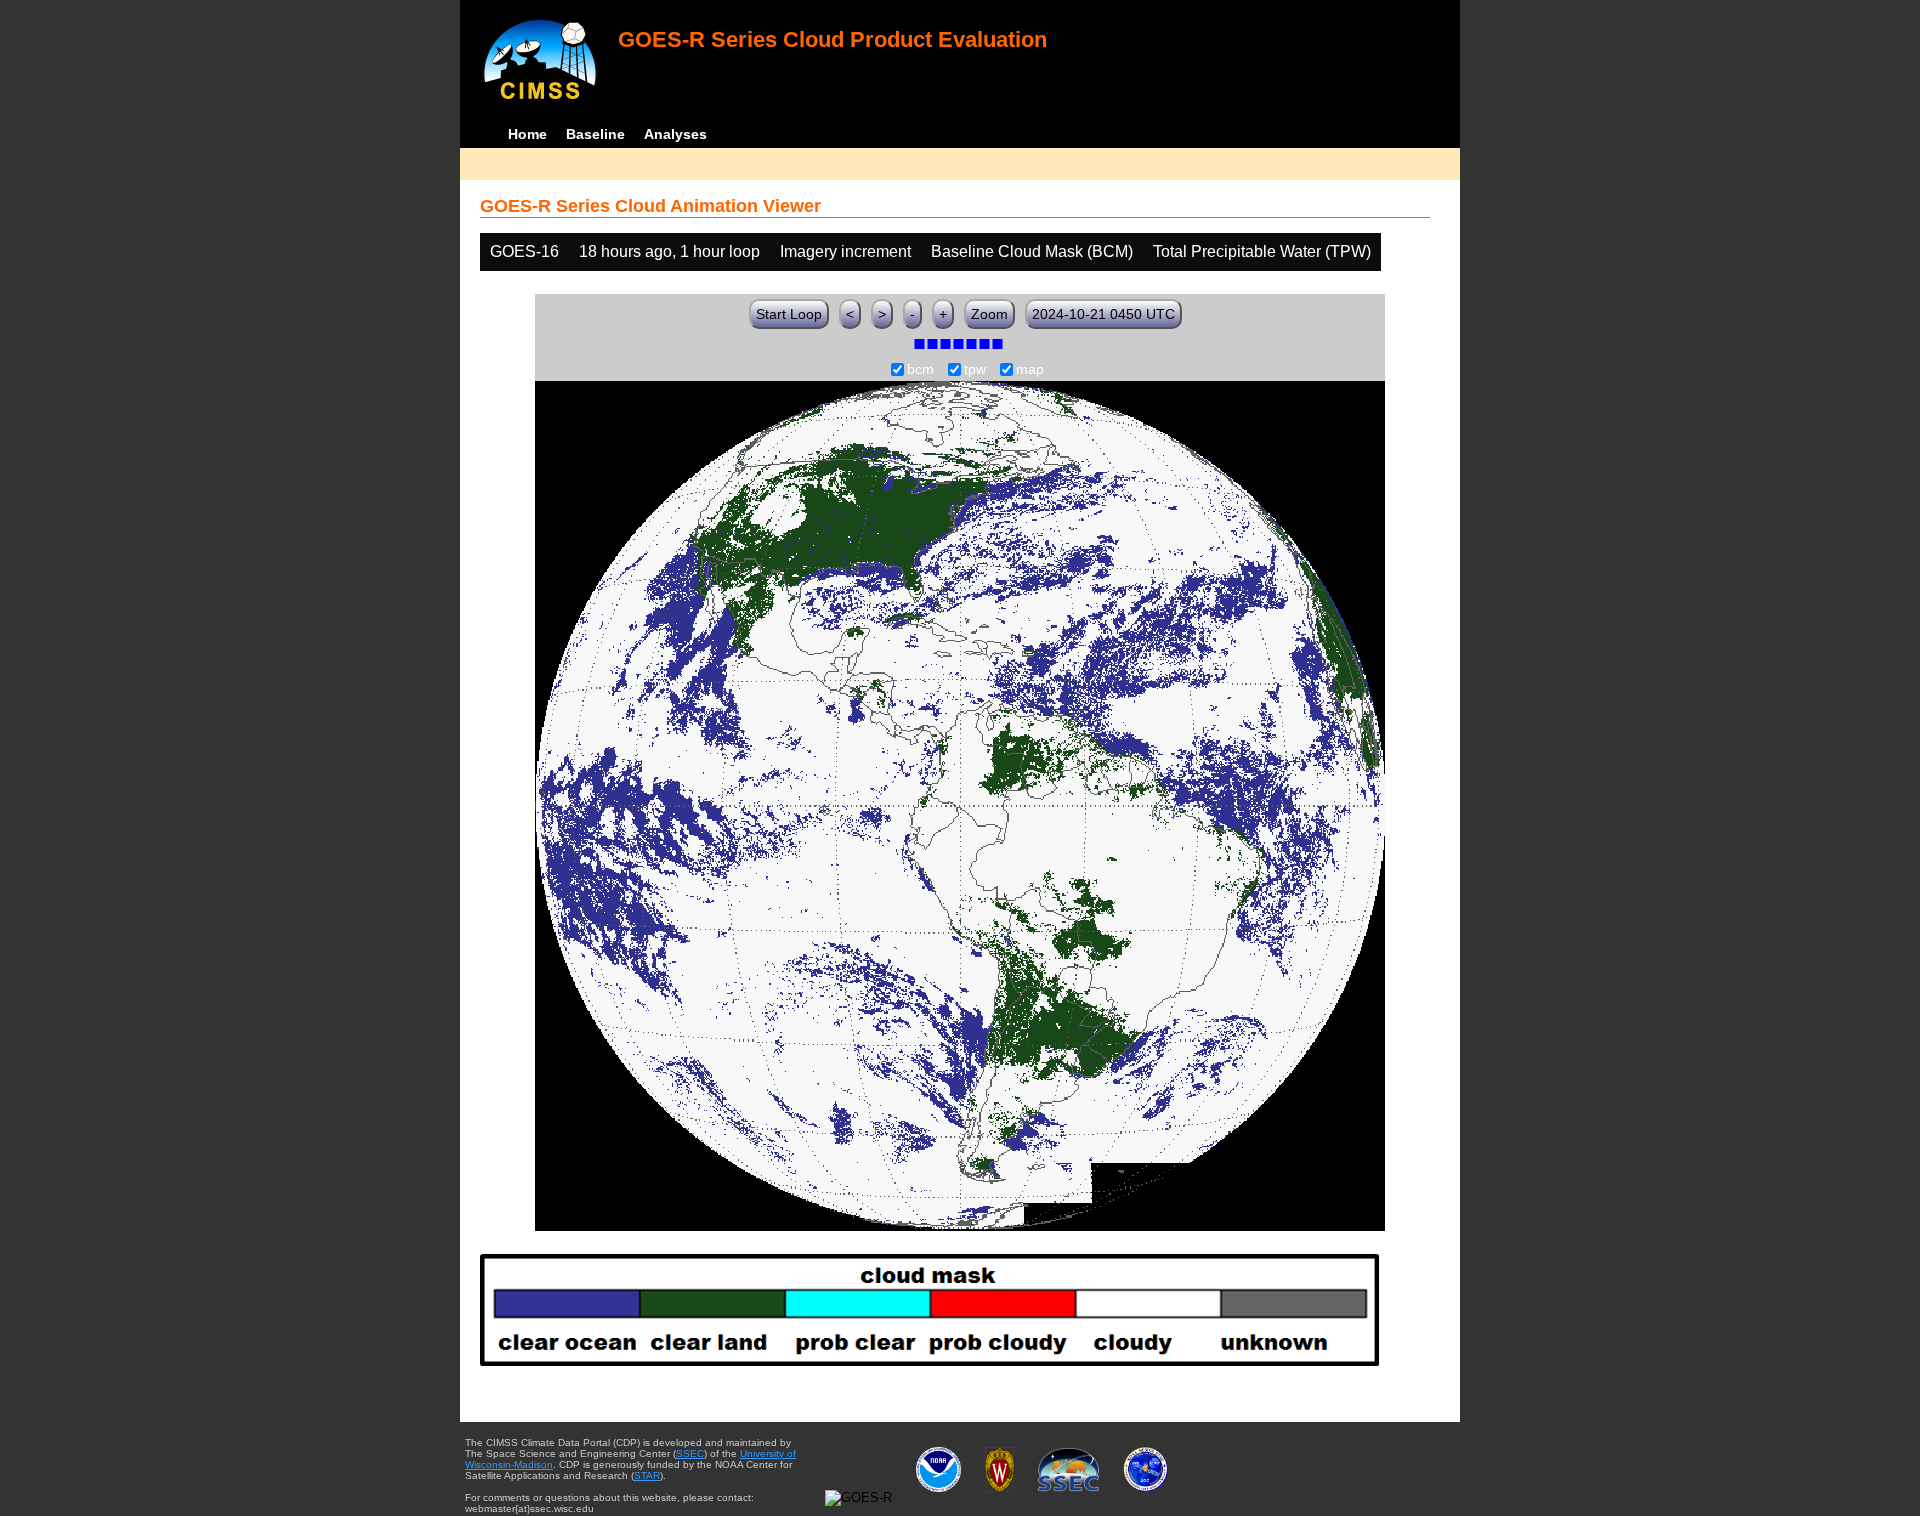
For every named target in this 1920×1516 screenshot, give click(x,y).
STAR (647, 1475)
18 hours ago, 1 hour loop (669, 251)
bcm (920, 370)
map (1030, 370)
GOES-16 (524, 251)
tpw (975, 370)
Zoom (989, 314)
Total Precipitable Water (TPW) (1262, 251)
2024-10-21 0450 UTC (1103, 314)
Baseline (595, 134)
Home (527, 134)
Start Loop (789, 314)
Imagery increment (845, 251)
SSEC (690, 1453)
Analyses (675, 134)
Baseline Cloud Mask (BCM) (1032, 251)
